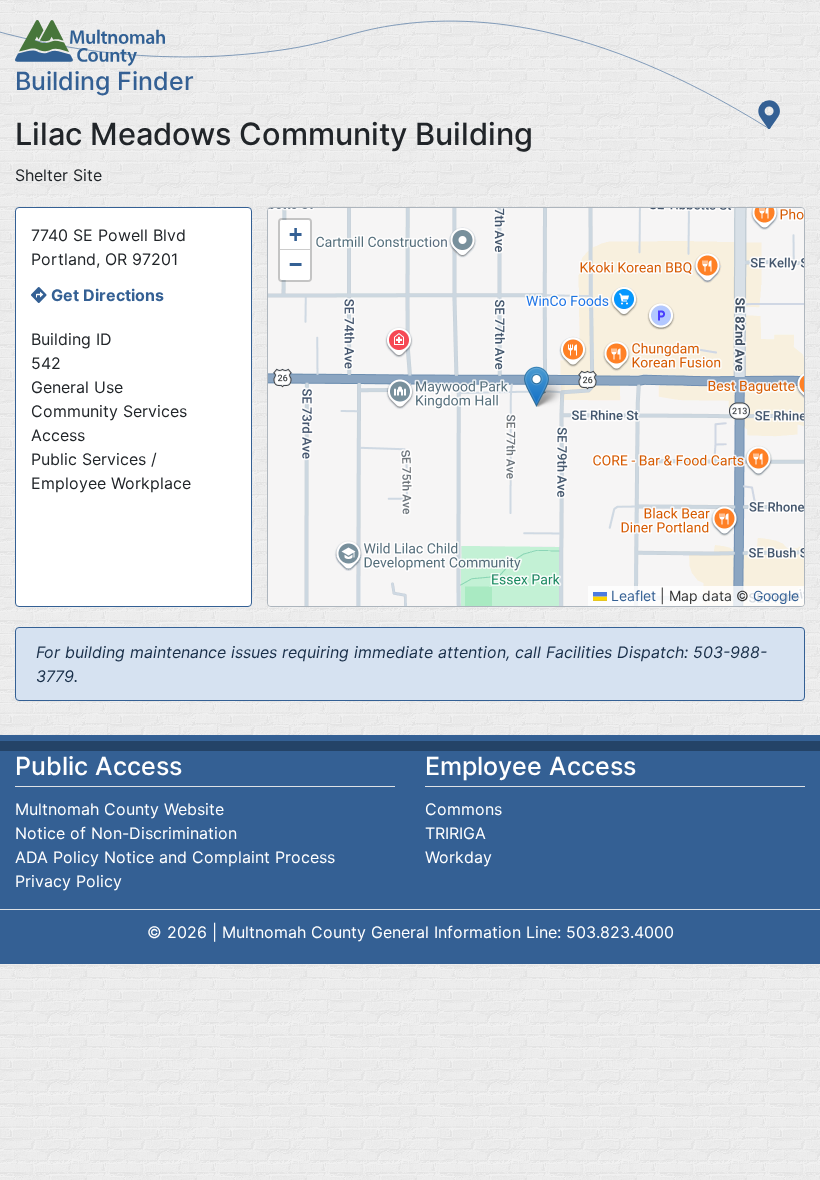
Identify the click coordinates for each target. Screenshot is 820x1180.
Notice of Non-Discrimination (126, 833)
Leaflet (631, 595)
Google (776, 595)
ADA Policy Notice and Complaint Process (175, 857)
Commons (463, 809)
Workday (458, 857)
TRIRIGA (455, 833)
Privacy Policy (68, 881)
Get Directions (107, 295)
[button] (536, 386)
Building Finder (104, 81)
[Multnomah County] (410, 43)
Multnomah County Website (119, 809)
